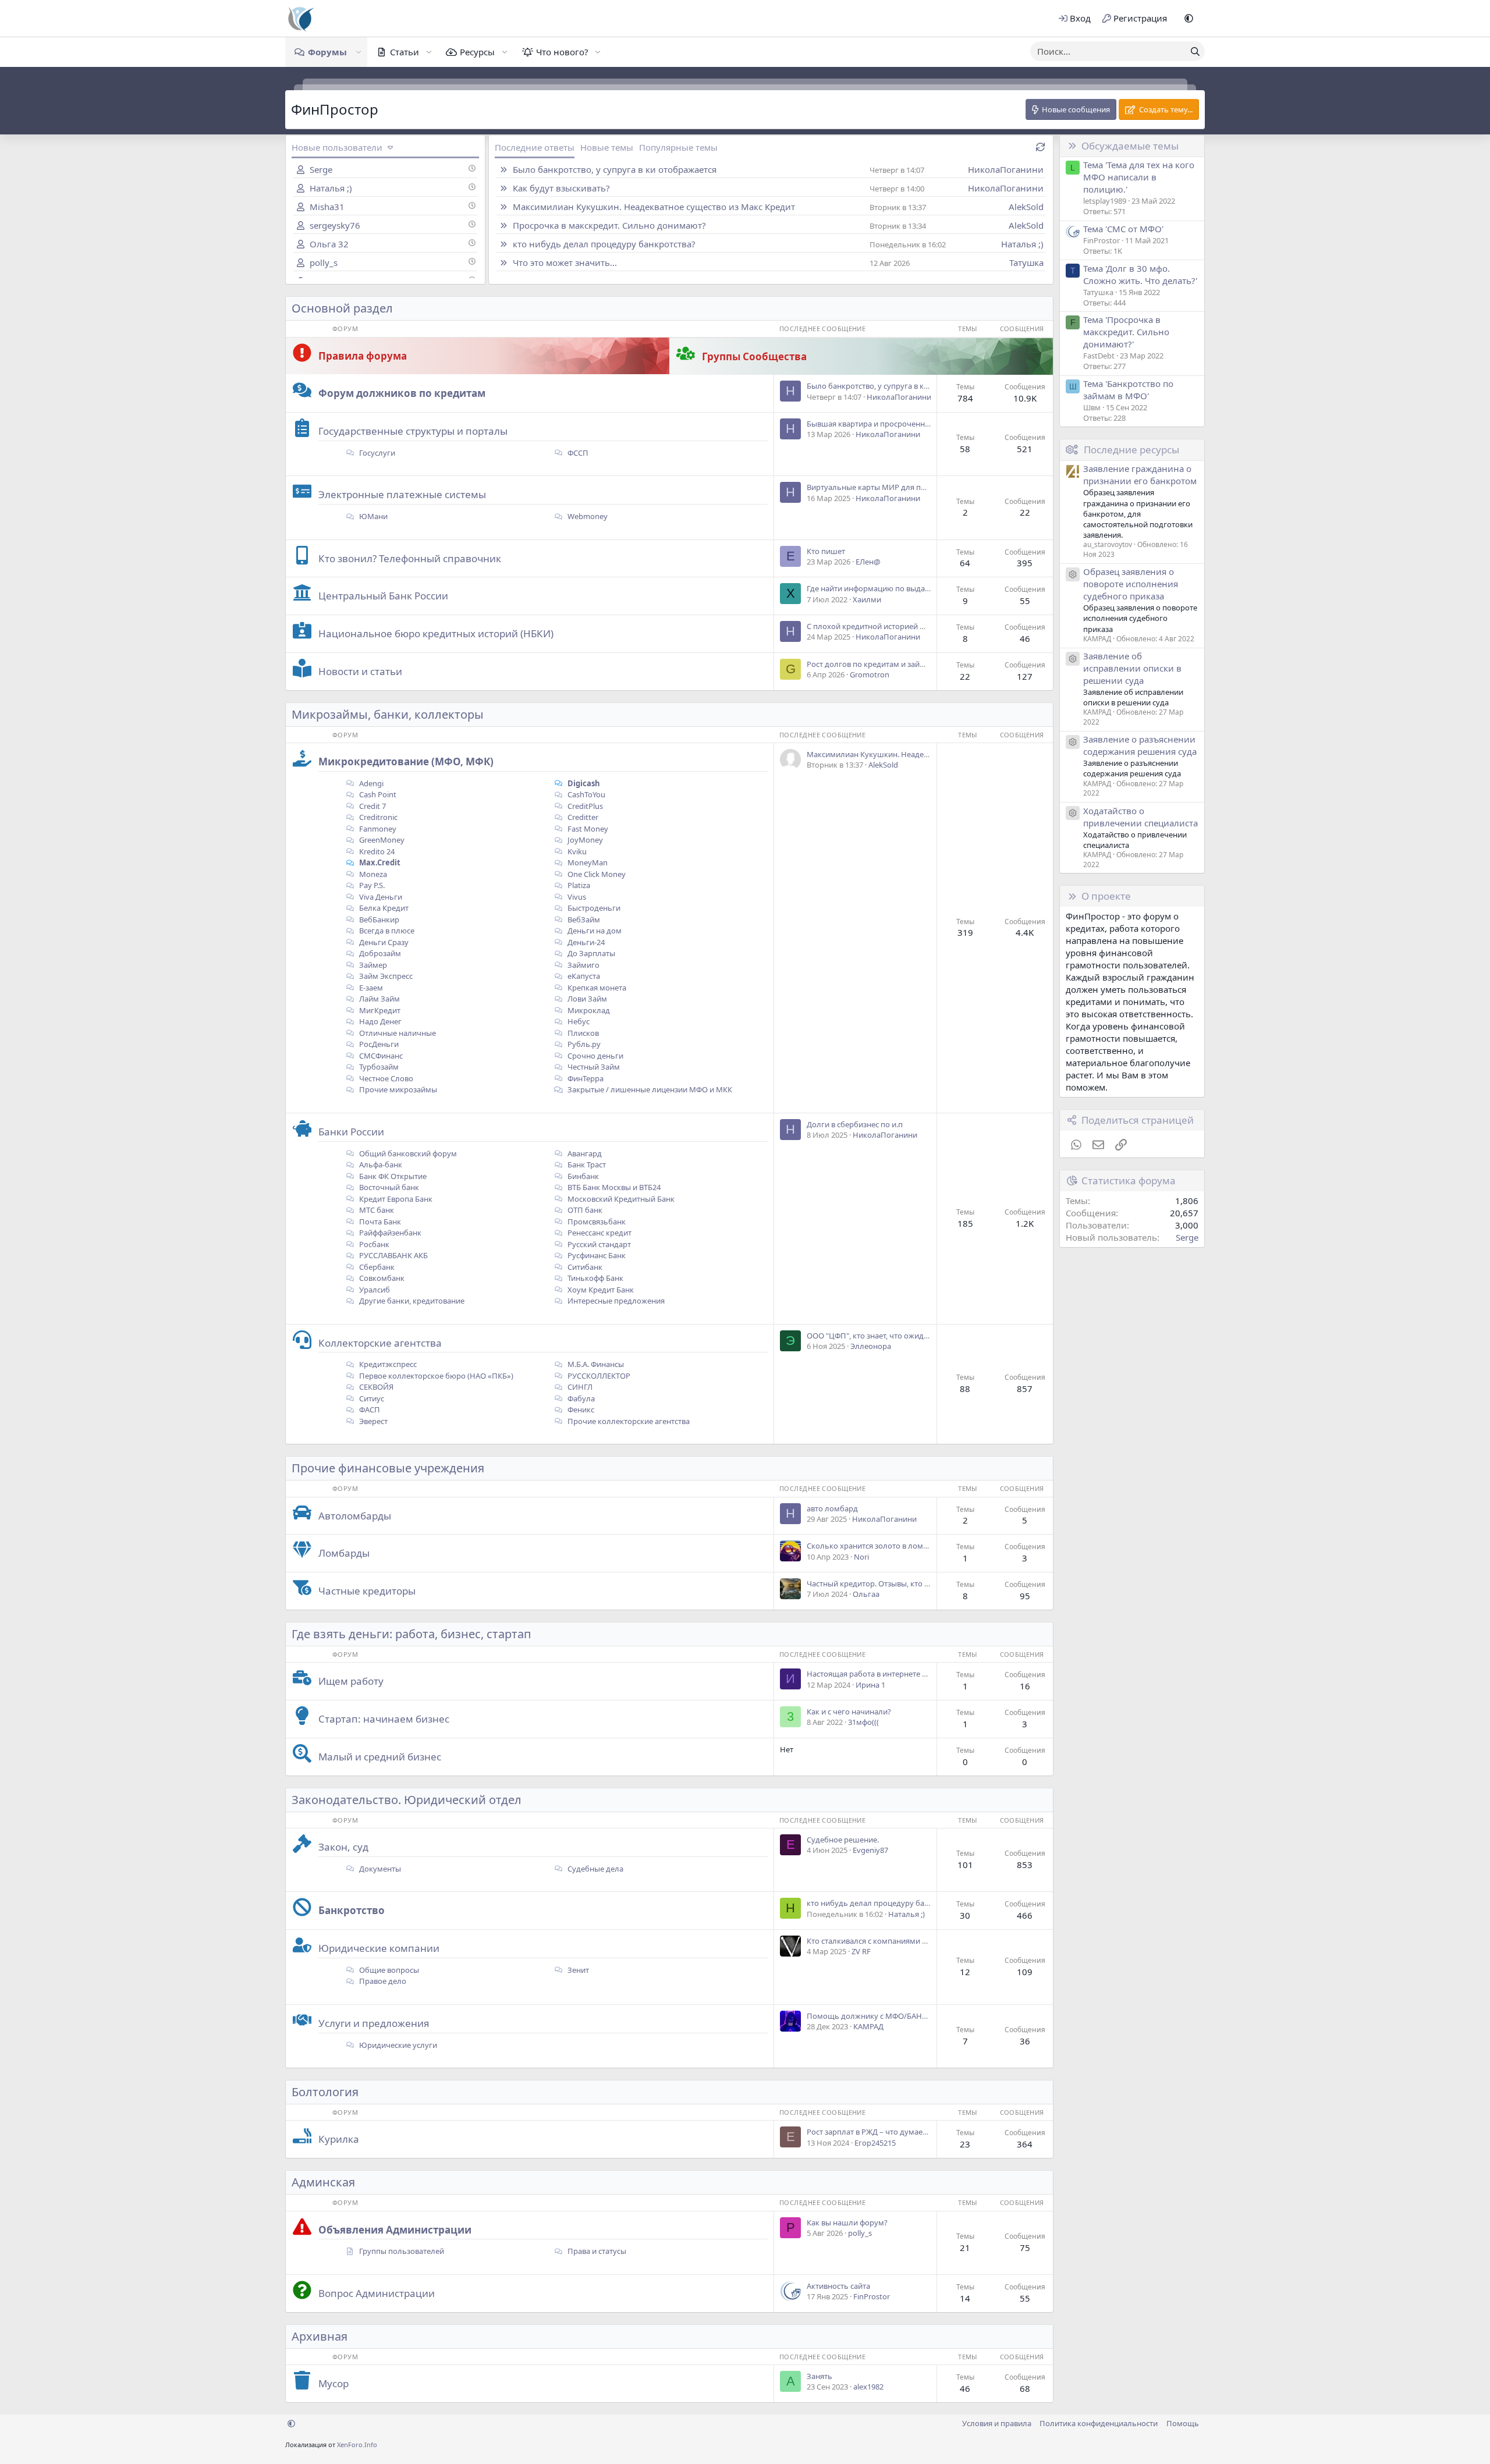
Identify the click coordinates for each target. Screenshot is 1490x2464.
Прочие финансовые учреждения (388, 1468)
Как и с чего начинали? (849, 1712)
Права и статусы (596, 2251)
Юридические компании (379, 1948)
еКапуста (583, 976)
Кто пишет (826, 551)
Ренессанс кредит (599, 1233)
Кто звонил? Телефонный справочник (410, 558)
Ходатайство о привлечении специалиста (1140, 817)
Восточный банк (388, 1187)
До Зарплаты (590, 953)
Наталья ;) (331, 188)
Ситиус (371, 1398)
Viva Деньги (380, 897)
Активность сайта (838, 2286)
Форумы (327, 52)
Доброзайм (379, 953)
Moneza (372, 874)
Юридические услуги (397, 2045)
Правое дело (382, 1981)
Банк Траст (586, 1164)
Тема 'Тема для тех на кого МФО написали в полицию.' (1139, 177)
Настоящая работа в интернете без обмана (885, 1674)
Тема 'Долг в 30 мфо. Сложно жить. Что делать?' (1140, 274)
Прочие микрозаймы (397, 1089)
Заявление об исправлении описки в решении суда (1132, 668)
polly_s (324, 262)
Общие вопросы (388, 1970)
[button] (1189, 18)
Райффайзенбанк (389, 1233)
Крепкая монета (596, 988)
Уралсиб (374, 1290)
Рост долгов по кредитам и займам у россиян (890, 664)
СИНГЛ (579, 1387)
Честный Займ (593, 1067)
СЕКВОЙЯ (375, 1387)
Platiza (578, 885)
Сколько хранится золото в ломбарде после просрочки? (910, 1546)
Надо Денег (379, 1021)
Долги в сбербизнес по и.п (855, 1124)
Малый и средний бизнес (380, 1757)
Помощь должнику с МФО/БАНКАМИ (875, 2016)
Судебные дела (595, 1869)
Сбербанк (376, 1267)
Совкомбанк (381, 1278)
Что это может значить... (565, 262)
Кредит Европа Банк (395, 1199)
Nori (861, 1557)
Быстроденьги (593, 908)
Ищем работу (351, 1681)
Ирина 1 (870, 1685)
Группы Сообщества (754, 356)
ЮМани (372, 516)
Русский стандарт (598, 1244)
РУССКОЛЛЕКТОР (598, 1376)
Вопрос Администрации (377, 2293)
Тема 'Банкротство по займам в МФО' (1128, 390)
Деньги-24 (585, 942)
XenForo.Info (357, 2445)
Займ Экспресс (385, 976)
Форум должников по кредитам (402, 393)
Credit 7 (372, 806)
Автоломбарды (355, 1516)
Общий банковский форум (407, 1153)
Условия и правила (997, 2423)
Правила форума (363, 356)
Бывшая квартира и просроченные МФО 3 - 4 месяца (903, 424)
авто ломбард (832, 1508)
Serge (321, 169)
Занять (819, 2376)
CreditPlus (584, 806)
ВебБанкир (378, 919)
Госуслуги (376, 453)
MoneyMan (587, 862)
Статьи (405, 52)
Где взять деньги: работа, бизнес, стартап (411, 1634)
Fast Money (587, 829)
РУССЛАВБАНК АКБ (393, 1255)
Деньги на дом (594, 931)
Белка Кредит (383, 908)
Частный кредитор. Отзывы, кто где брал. (882, 1584)
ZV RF (861, 1951)
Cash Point (377, 794)
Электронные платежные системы (402, 494)
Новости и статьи (360, 671)
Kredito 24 (376, 851)
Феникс (580, 1409)
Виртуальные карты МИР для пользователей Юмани (904, 487)
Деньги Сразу (383, 942)
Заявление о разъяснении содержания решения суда (1140, 745)
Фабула (580, 1398)
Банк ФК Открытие (392, 1176)
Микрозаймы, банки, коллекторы (388, 714)
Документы (379, 1869)
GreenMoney (381, 840)
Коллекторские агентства (380, 1343)
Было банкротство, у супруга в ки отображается (615, 169)
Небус (578, 1021)
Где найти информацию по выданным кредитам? (897, 588)
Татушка (1026, 262)
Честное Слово (385, 1078)
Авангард (584, 1153)
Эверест (372, 1421)
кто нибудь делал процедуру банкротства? (604, 244)
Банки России (351, 1132)
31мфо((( (863, 1722)
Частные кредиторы (367, 1591)
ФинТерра (585, 1078)
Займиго (583, 965)
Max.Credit (379, 862)
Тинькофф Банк (595, 1278)
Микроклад (588, 1010)
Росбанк (373, 1244)
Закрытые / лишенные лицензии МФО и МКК (650, 1089)
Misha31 (327, 207)
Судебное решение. (843, 1840)
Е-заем (370, 988)
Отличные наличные (397, 1033)
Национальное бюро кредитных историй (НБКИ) (436, 633)
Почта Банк (379, 1222)
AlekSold (1026, 207)
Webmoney (587, 516)
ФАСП (369, 1409)
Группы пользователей (402, 2251)
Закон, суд (343, 1847)
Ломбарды (344, 1553)
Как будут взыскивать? (561, 188)
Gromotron (870, 674)
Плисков (582, 1033)
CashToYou (586, 794)
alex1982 (868, 2387)
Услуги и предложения (374, 2023)
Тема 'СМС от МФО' (1123, 229)
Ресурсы (477, 52)
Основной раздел (342, 308)
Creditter (582, 817)
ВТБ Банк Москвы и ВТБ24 (613, 1187)
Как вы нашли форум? (847, 2222)
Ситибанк (584, 1267)
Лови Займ (586, 999)
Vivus (576, 897)
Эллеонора (871, 1346)
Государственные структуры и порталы (413, 431)
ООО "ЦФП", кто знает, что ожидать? (873, 1336)
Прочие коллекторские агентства (628, 1421)
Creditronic (377, 817)
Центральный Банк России (383, 596)
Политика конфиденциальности (1099, 2423)
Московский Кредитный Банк (620, 1199)
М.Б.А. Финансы (595, 1364)
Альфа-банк (380, 1164)
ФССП (577, 453)
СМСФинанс (380, 1056)
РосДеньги (378, 1044)
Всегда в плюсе (386, 931)
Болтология (325, 2092)
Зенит (577, 1970)
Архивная (320, 2336)
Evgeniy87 (870, 1850)
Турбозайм (378, 1067)
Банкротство (352, 1910)
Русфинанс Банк (596, 1255)
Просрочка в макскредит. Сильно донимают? (609, 225)
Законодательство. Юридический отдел (407, 1800)
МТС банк (376, 1210)
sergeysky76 (335, 225)
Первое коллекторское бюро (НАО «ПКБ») (435, 1376)
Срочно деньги (595, 1056)
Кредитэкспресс (387, 1364)
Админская (323, 2182)
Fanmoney (377, 829)
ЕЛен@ (868, 562)
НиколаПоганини (1006, 169)
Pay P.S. (371, 885)
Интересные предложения (615, 1301)
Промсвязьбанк (596, 1222)
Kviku (576, 851)
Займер (372, 965)
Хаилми (867, 599)
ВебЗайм (583, 919)
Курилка (339, 2139)
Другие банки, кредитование (411, 1301)
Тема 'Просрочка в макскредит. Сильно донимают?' (1126, 332)
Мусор (334, 2383)
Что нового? (562, 52)
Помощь (1183, 2423)
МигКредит (379, 1010)
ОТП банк (584, 1210)
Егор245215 (875, 2143)
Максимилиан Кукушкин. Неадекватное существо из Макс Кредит (654, 207)
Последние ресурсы (1131, 450)
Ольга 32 (329, 244)
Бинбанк (582, 1176)
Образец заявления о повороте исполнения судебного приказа (1131, 584)
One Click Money (596, 874)
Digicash (583, 783)
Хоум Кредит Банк (600, 1290)
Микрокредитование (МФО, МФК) (406, 761)
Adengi (370, 783)
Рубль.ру (583, 1044)
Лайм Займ (379, 999)
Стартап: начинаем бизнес (384, 1719)
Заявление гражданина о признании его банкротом (1140, 475)
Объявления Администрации (395, 2230)
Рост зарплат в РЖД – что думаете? (870, 2132)
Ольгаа (866, 1594)
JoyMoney (584, 840)
